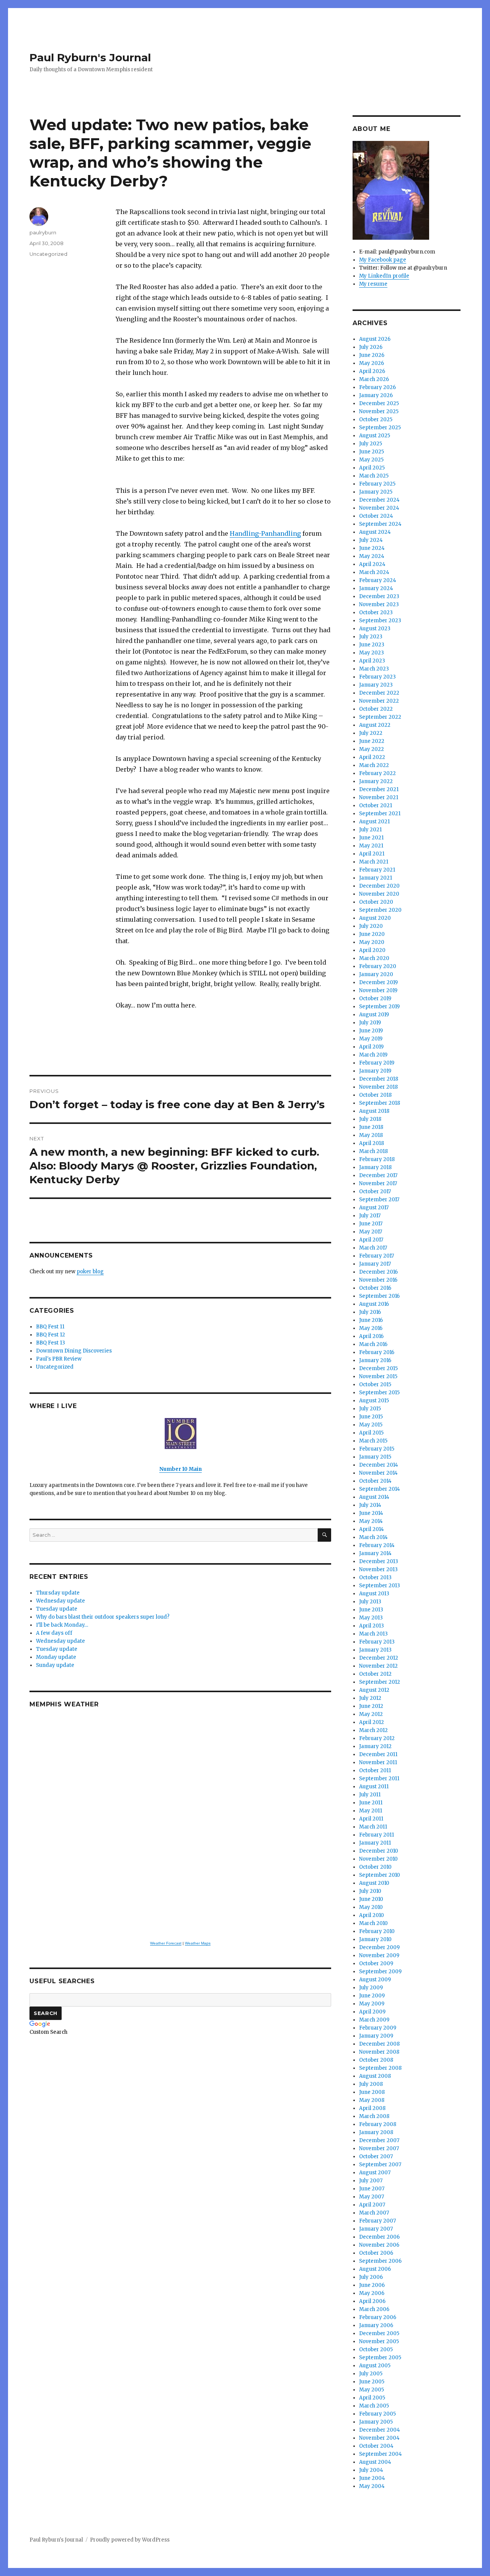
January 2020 (376, 974)
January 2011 (375, 1843)
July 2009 (371, 1988)
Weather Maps (198, 1943)
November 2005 (379, 2341)
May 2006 (372, 2293)
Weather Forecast (166, 1943)
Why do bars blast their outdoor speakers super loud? (103, 1617)
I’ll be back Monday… (62, 1625)
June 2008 (372, 2092)
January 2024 (376, 588)
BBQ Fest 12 (51, 1335)
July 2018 (370, 1119)
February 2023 (377, 677)
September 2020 (380, 910)
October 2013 (375, 1577)
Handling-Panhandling (265, 533)
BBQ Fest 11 (50, 1327)
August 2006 (375, 2269)
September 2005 (380, 2358)
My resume (373, 284)
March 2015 (373, 1441)
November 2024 (379, 508)
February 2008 (378, 2124)
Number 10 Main (180, 1469)
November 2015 (378, 1376)
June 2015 (371, 1417)
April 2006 (372, 2301)
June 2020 (372, 934)
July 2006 (371, 2277)
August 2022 (375, 725)
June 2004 (372, 2478)
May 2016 (371, 1328)
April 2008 (372, 2108)
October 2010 (375, 1867)
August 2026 (375, 339)
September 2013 (380, 1586)
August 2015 (374, 1401)
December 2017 (378, 1175)
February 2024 (378, 580)
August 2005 (375, 2366)
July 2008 (371, 2084)
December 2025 (379, 403)
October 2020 (376, 902)
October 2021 (376, 806)
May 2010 (371, 1907)
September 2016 (379, 1296)
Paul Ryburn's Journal (90, 57)
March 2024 (374, 572)
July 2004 (371, 2470)
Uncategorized (48, 254)
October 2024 (376, 516)
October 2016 (375, 1288)
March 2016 (373, 1344)
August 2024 (375, 532)
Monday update (56, 1657)
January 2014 (375, 1553)
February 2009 (378, 2028)
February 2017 (376, 1256)
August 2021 (374, 822)
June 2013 (371, 1610)
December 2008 (379, 2044)
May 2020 (372, 942)
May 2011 (371, 1811)
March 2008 (374, 2116)
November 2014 (378, 1473)
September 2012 (380, 1682)
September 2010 (380, 1875)
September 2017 (379, 1200)
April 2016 (371, 1336)
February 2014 (377, 1545)
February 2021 (377, 870)
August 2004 (375, 2462)
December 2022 (379, 693)
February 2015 (377, 1449)
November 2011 (378, 1762)
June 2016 (371, 1320)
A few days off (54, 1633)
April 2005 (372, 2398)
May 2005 (372, 2390)
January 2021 (376, 878)
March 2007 (374, 2213)
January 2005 (376, 2422)
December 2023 (379, 596)
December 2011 (378, 1754)
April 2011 (371, 1819)
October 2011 (375, 1770)
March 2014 (373, 1537)
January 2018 (375, 1167)
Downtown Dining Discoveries (74, 1351)
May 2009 (372, 2004)
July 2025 (371, 444)
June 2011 (371, 1803)
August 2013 (374, 1594)
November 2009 (379, 1955)
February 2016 (377, 1352)
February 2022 (377, 773)
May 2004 (372, 2486)
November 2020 (379, 894)
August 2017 (374, 1208)
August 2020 (375, 918)
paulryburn (43, 232)
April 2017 (371, 1240)
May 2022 (372, 749)
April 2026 (372, 371)
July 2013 (370, 1602)
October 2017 (375, 1192)
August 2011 (374, 1787)
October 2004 (376, 2446)
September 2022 (380, 717)
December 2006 (379, 2237)
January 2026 (376, 395)
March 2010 (373, 1923)
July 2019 (370, 1023)
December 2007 (379, 2140)
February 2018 (377, 1159)
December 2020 (379, 886)
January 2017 (375, 1264)
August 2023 (375, 629)
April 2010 (372, 1915)
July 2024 (371, 540)
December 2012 (379, 1658)
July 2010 (370, 1891)
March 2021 (374, 862)
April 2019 (371, 1047)
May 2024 (372, 556)
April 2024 (372, 564)
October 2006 (376, 2253)
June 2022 (372, 741)
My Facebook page (383, 260)
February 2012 (377, 1738)
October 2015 (375, 1384)
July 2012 (370, 1698)
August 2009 (375, 1980)
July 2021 (370, 830)
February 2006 (378, 2317)
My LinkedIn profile (384, 276)
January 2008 (376, 2132)
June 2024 (372, 548)
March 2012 (373, 1730)
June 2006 (372, 2285)
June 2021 (371, 838)
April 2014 (372, 1529)
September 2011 (379, 1779)
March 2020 (374, 958)
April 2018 (372, 1143)
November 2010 (378, 1859)
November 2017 (378, 1183)
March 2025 (374, 476)
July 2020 (371, 926)
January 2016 (375, 1360)
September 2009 (380, 1972)
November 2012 (378, 1666)
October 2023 (376, 613)
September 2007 (380, 2165)
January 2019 (375, 1071)
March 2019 (373, 1055)
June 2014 (371, 1513)
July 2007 (371, 2181)
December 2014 (379, 1465)
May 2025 (371, 460)
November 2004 (379, 2438)
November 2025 (379, 411)
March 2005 (374, 2406)
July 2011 (370, 1795)
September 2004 (381, 2454)
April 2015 (371, 1433)
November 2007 (379, 2148)
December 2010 (379, 1851)
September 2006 (380, 2261)
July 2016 (370, 1312)
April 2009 (372, 2012)
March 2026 (374, 379)
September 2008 (380, 2068)
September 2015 (379, 1393)
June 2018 (371, 1127)
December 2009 (379, 1947)
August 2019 (374, 1015)
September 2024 (380, 524)
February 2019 (377, 1063)
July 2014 (370, 1505)
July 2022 (371, 733)
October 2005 (376, 2349)
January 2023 (376, 685)
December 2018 (379, 1079)
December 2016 (378, 1272)
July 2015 (370, 1409)
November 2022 (379, 701)
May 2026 (372, 363)
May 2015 (371, 1425)
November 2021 (379, 797)
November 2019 (378, 990)
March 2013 (373, 1634)
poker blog (90, 1272)
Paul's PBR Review (59, 1359)
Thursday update (58, 1593)
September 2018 (380, 1103)
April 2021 (372, 854)
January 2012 (375, 1746)
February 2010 (377, 1931)
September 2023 (380, 621)
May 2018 (371, 1135)
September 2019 (379, 1007)
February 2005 (377, 2414)
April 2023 (372, 661)
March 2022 (374, 765)
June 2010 (371, 1899)
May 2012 (371, 1714)
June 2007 (372, 2189)
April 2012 (372, 1722)
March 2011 (373, 1827)
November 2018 (378, 1087)
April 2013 (372, 1626)
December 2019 (378, 982)
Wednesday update (60, 1601)
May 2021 (371, 846)
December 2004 (380, 2430)
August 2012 (374, 1690)
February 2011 (376, 1835)
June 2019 (371, 1031)
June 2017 (371, 1224)
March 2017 (373, 1248)
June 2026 (372, 355)
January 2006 (376, 2325)
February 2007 (377, 2221)
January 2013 (375, 1650)
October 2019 (375, 999)
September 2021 (380, 814)
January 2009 (376, 2036)
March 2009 (374, 2020)
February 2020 (378, 966)
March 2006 (374, 2309)
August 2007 (375, 2173)
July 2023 (371, 637)
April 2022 (372, 757)
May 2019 (371, 1039)
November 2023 (379, 604)
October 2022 (376, 709)
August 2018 (374, 1111)
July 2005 (371, 2374)
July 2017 (370, 1216)
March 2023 (374, 669)
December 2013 (379, 1561)
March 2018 (373, 1151)
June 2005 (372, 2382)
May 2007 (372, 2197)
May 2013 (371, 1618)
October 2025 (376, 420)
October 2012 (375, 1674)
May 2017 (371, 1232)
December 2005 (379, 2333)
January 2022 (376, 781)
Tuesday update (57, 1609)
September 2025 (380, 428)
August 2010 (374, 1883)
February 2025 (377, 484)
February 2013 (377, 1642)
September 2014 (380, 1489)
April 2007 (372, 2205)
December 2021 (379, 789)
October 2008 (376, 2060)
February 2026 (377, 387)
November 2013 (378, 1569)
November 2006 (379, 2245)
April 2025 (372, 468)
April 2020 (372, 950)
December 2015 (378, 1368)
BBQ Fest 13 (51, 1343)
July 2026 (371, 347)
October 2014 (375, 1481)
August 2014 (374, 1497)
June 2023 (372, 645)
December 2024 (379, 500)
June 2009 (372, 1996)
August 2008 (375, 2076)
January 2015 (375, 1457)
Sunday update (55, 1665)
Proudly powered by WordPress (130, 2540)
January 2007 (376, 2229)
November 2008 (379, 2052)
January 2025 (376, 492)
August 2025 (375, 436)
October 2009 (376, 1963)
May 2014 (371, 1521)
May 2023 (372, 653)
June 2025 (372, 452)
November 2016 (378, 1280)
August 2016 (374, 1304)
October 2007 (376, 2156)
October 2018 (375, 1095)
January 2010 (375, 1939)
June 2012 (371, 1706)
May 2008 (372, 2100)
